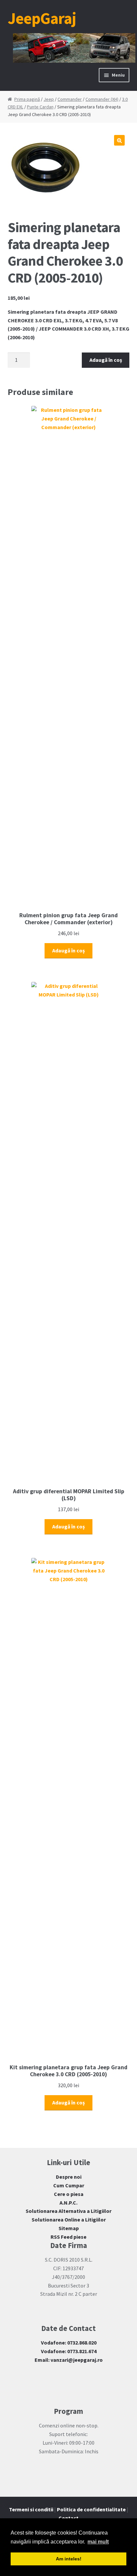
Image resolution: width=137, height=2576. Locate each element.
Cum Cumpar (69, 2185)
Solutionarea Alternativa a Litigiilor (68, 2211)
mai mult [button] (98, 2542)
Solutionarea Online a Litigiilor (69, 2220)
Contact (68, 2518)
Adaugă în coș (106, 360)
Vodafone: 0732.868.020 (69, 2343)
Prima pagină (27, 99)
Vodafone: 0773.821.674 (69, 2351)
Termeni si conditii (31, 2509)
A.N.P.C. (68, 2203)
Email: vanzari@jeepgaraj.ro (69, 2360)
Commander (70, 99)
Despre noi (69, 2177)
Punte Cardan (40, 107)
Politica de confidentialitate (91, 2509)
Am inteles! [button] (69, 2559)
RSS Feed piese (68, 2237)
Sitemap (69, 2228)
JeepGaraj (42, 18)
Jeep (49, 99)
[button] (119, 140)
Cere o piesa (69, 2194)
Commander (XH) (102, 99)
